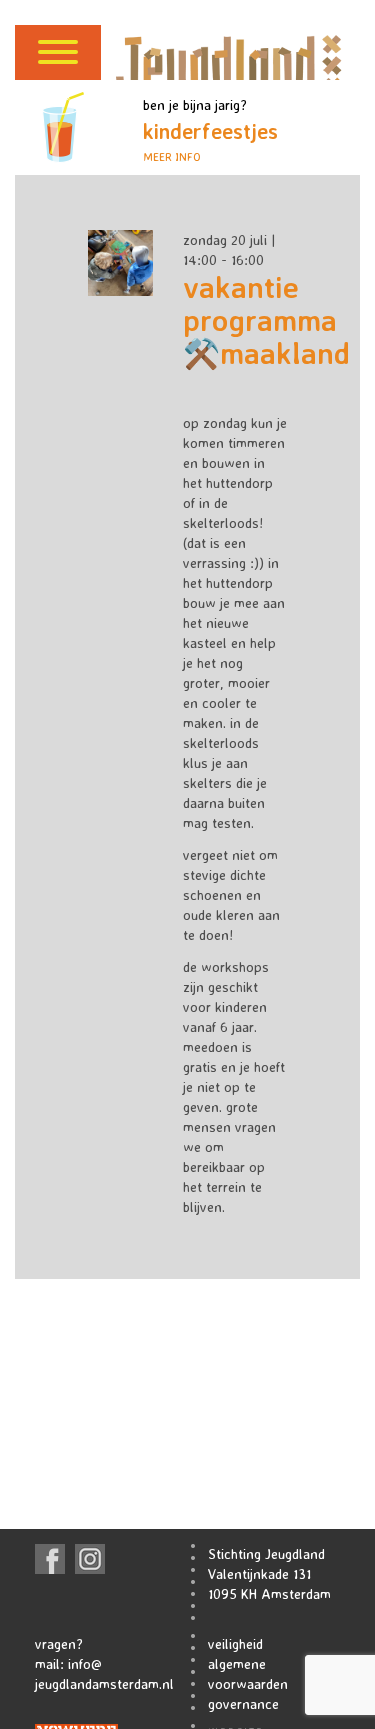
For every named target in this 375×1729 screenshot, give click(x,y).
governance (243, 1703)
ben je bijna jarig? (210, 130)
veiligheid (235, 1643)
